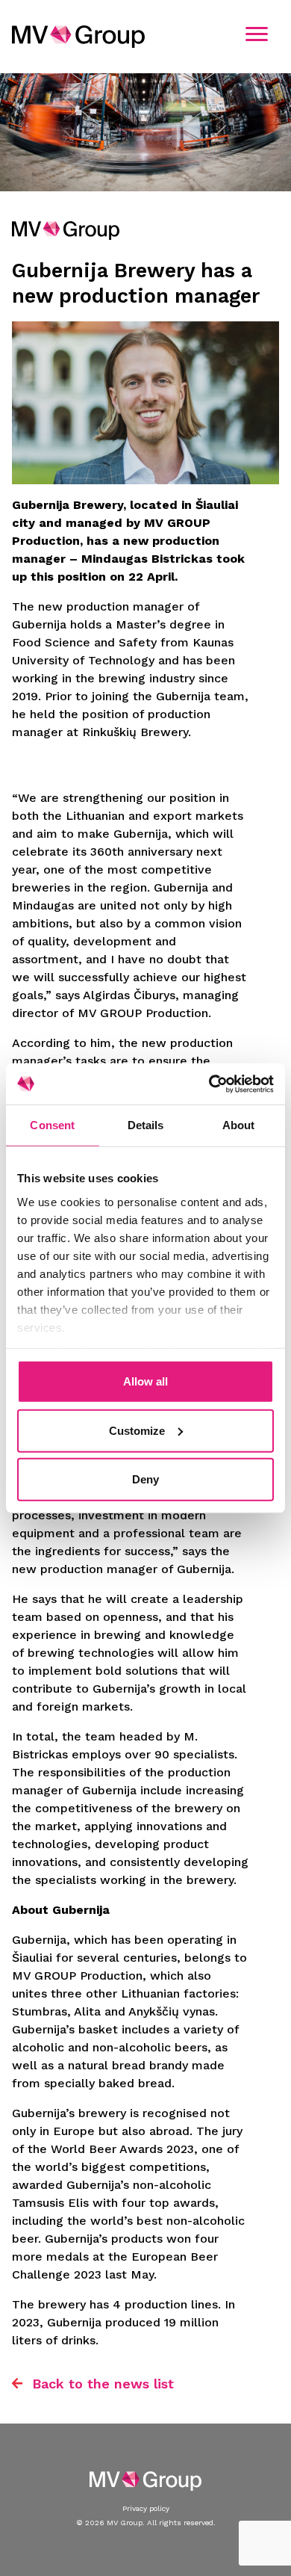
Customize (137, 1430)
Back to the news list (103, 2384)
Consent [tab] (52, 1125)
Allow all (145, 1381)
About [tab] (239, 1125)
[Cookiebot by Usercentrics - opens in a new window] (209, 1084)
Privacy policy (146, 2508)
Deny (145, 1479)
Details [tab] (146, 1125)
